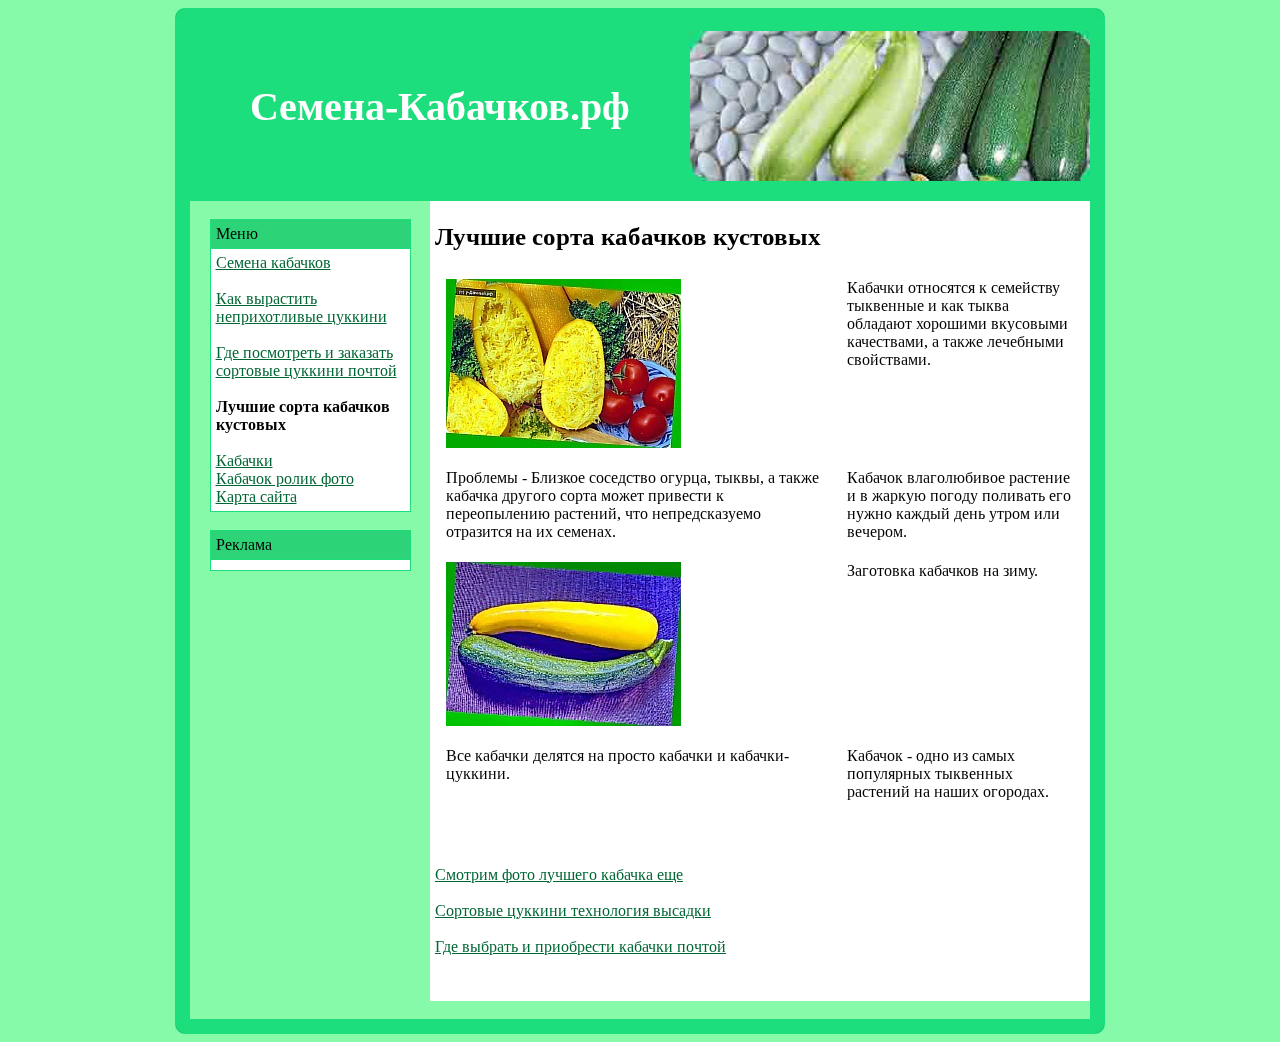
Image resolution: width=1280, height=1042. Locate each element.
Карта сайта (256, 496)
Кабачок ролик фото (285, 478)
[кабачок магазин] (563, 720)
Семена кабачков (273, 262)
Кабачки (244, 460)
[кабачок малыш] (563, 442)
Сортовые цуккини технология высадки (573, 910)
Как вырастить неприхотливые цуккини (301, 307)
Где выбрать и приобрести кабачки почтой (580, 946)
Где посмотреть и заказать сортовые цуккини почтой (306, 361)
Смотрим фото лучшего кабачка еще (559, 874)
